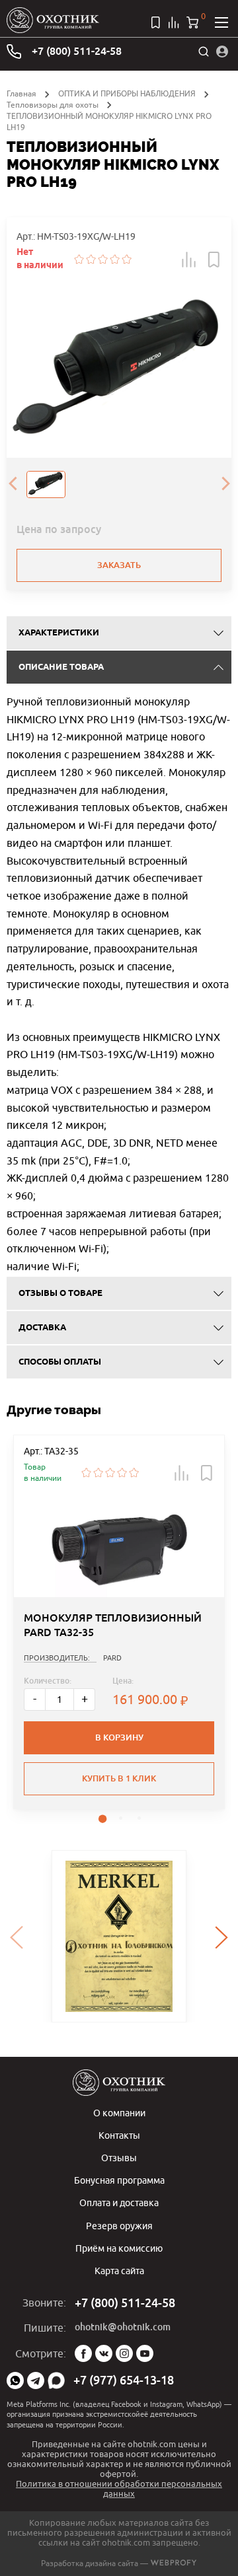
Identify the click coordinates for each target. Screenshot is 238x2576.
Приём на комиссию (119, 2248)
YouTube (145, 2353)
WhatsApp (15, 2380)
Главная (21, 93)
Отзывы (119, 2158)
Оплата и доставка (119, 2202)
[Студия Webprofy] (174, 2563)
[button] (189, 260)
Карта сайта (119, 2271)
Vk (104, 2353)
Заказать (119, 565)
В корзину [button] (119, 1737)
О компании (119, 2113)
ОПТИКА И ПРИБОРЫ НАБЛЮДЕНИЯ (127, 93)
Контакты (119, 2135)
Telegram (36, 2380)
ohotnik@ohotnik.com (123, 2327)
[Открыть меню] (221, 22)
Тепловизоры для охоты (53, 105)
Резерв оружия (119, 2226)
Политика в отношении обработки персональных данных (119, 2488)
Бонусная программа (119, 2180)
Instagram (124, 2353)
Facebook (83, 2353)
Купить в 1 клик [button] (119, 1778)
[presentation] (13, 485)
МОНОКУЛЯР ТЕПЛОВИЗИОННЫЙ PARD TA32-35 (113, 1625)
